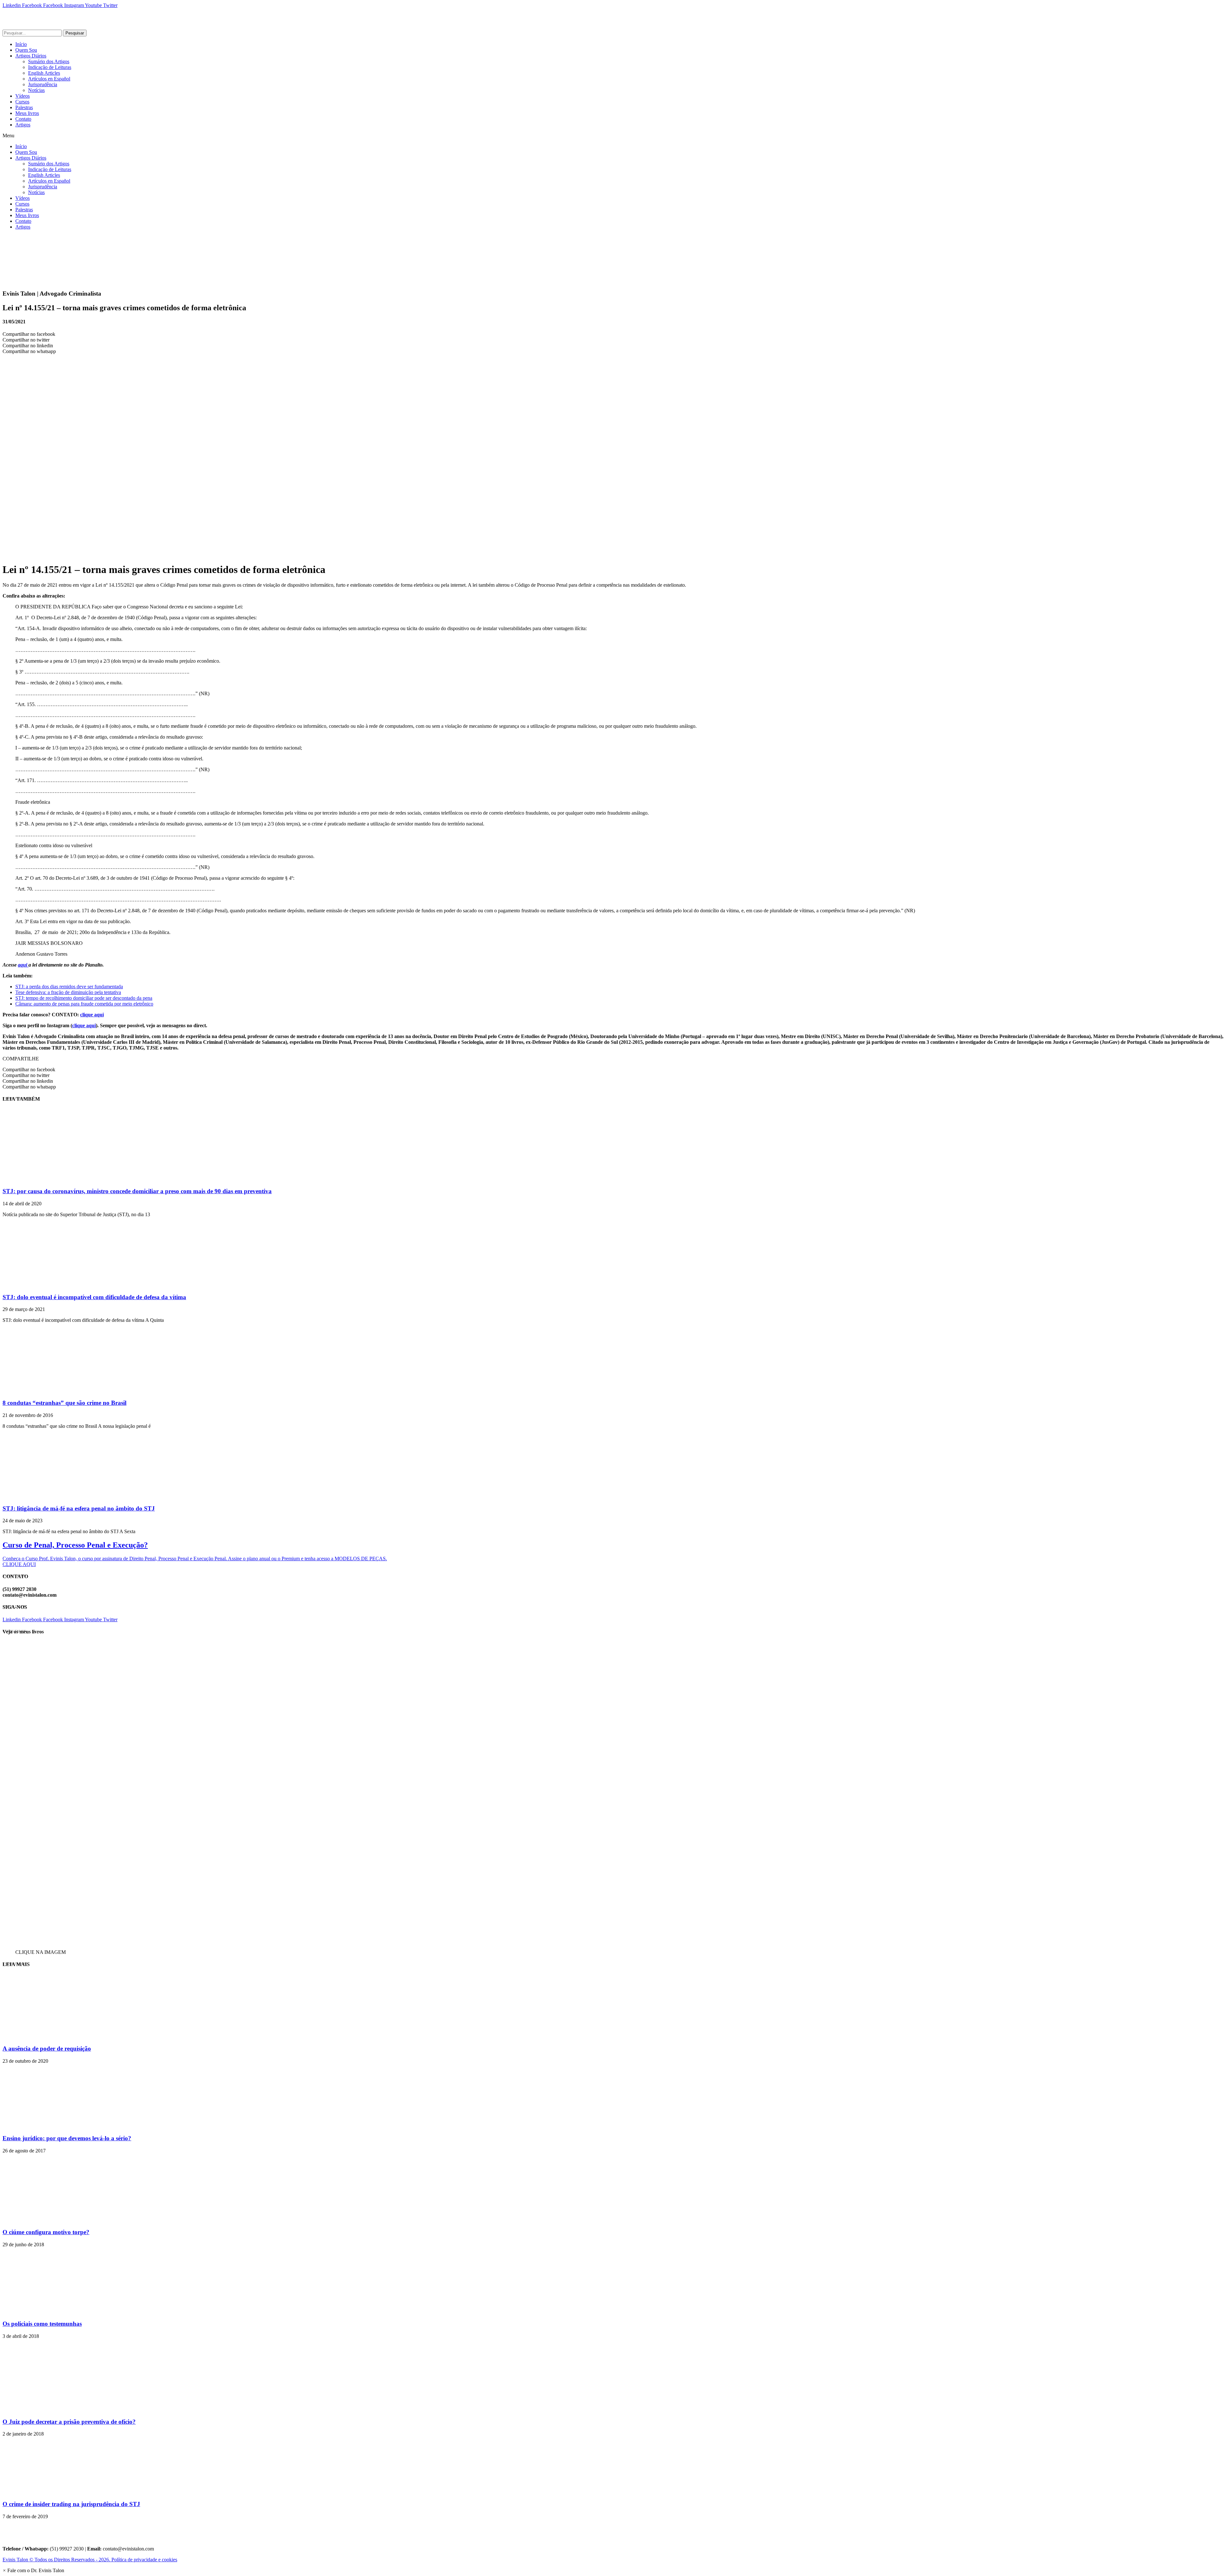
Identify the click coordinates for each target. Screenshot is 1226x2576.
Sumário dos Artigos (49, 61)
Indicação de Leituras (50, 67)
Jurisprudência (43, 84)
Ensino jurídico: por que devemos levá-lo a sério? (67, 2138)
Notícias (36, 90)
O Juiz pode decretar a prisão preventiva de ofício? (69, 2422)
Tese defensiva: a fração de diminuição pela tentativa (68, 992)
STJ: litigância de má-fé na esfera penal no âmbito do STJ (79, 1508)
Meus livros (27, 113)
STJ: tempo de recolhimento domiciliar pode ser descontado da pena (84, 998)
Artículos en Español (49, 79)
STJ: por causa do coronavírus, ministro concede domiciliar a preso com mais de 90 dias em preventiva (137, 1191)
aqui (23, 965)
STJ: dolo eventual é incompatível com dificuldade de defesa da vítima (94, 1297)
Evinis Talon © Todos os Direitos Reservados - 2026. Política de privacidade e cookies (90, 2560)
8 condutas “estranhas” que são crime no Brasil (64, 1403)
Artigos (23, 125)
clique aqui (92, 1015)
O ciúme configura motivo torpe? (46, 2232)
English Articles (44, 73)
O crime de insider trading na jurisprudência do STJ (71, 2504)
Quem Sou (26, 50)
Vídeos (23, 96)
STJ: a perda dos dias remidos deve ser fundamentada (69, 987)
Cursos (22, 102)
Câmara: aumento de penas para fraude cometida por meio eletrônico (84, 1004)
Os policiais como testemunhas (42, 2324)
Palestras (24, 107)
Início (21, 44)
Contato (23, 119)
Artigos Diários (31, 56)
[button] (613, 136)
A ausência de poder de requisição (47, 2049)
